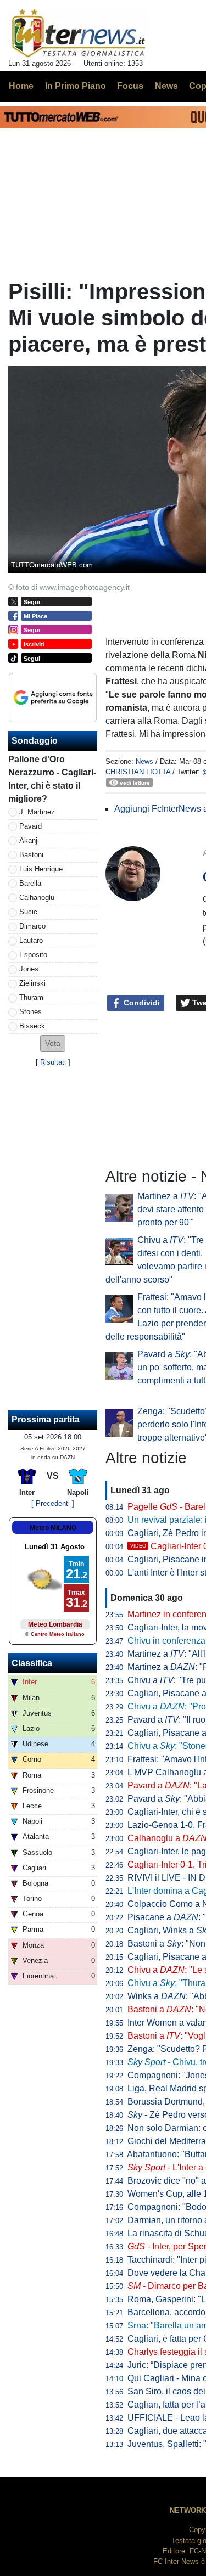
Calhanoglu (37, 898)
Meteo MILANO (53, 1528)
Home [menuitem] (21, 86)
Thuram (31, 997)
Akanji (29, 840)
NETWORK (188, 2510)
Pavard (30, 826)
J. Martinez (37, 812)
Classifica (32, 1663)
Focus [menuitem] (130, 86)
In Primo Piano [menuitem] (76, 86)
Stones (30, 1012)
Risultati (53, 1062)
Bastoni (31, 855)
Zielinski (32, 983)
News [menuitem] (166, 86)
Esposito (33, 955)
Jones (29, 969)
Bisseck (32, 1026)
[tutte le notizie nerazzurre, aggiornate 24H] (79, 33)
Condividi (141, 1003)
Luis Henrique (41, 869)
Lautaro (31, 940)
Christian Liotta (138, 772)
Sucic (28, 912)
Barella (30, 883)
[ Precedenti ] (53, 1503)
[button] (53, 1044)
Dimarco (32, 926)
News (144, 761)
